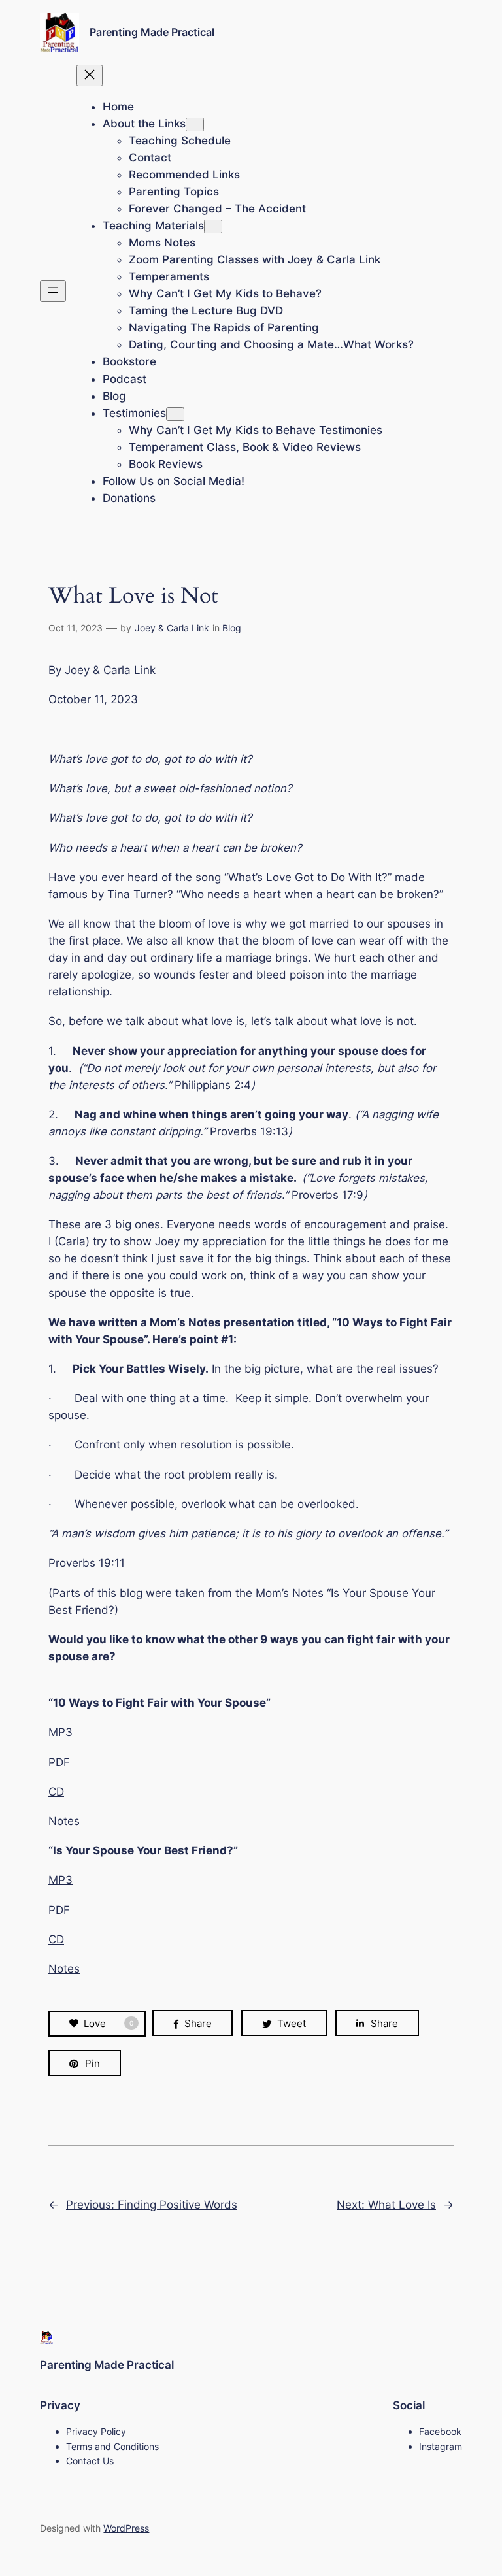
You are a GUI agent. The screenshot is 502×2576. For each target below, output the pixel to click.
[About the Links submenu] (195, 125)
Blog (232, 628)
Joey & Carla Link (172, 628)
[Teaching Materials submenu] (213, 226)
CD (56, 1792)
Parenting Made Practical (152, 32)
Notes (64, 1821)
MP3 (60, 1732)
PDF (59, 1762)
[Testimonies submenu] (175, 414)
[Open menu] (53, 291)
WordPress (126, 2528)
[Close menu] (90, 75)
